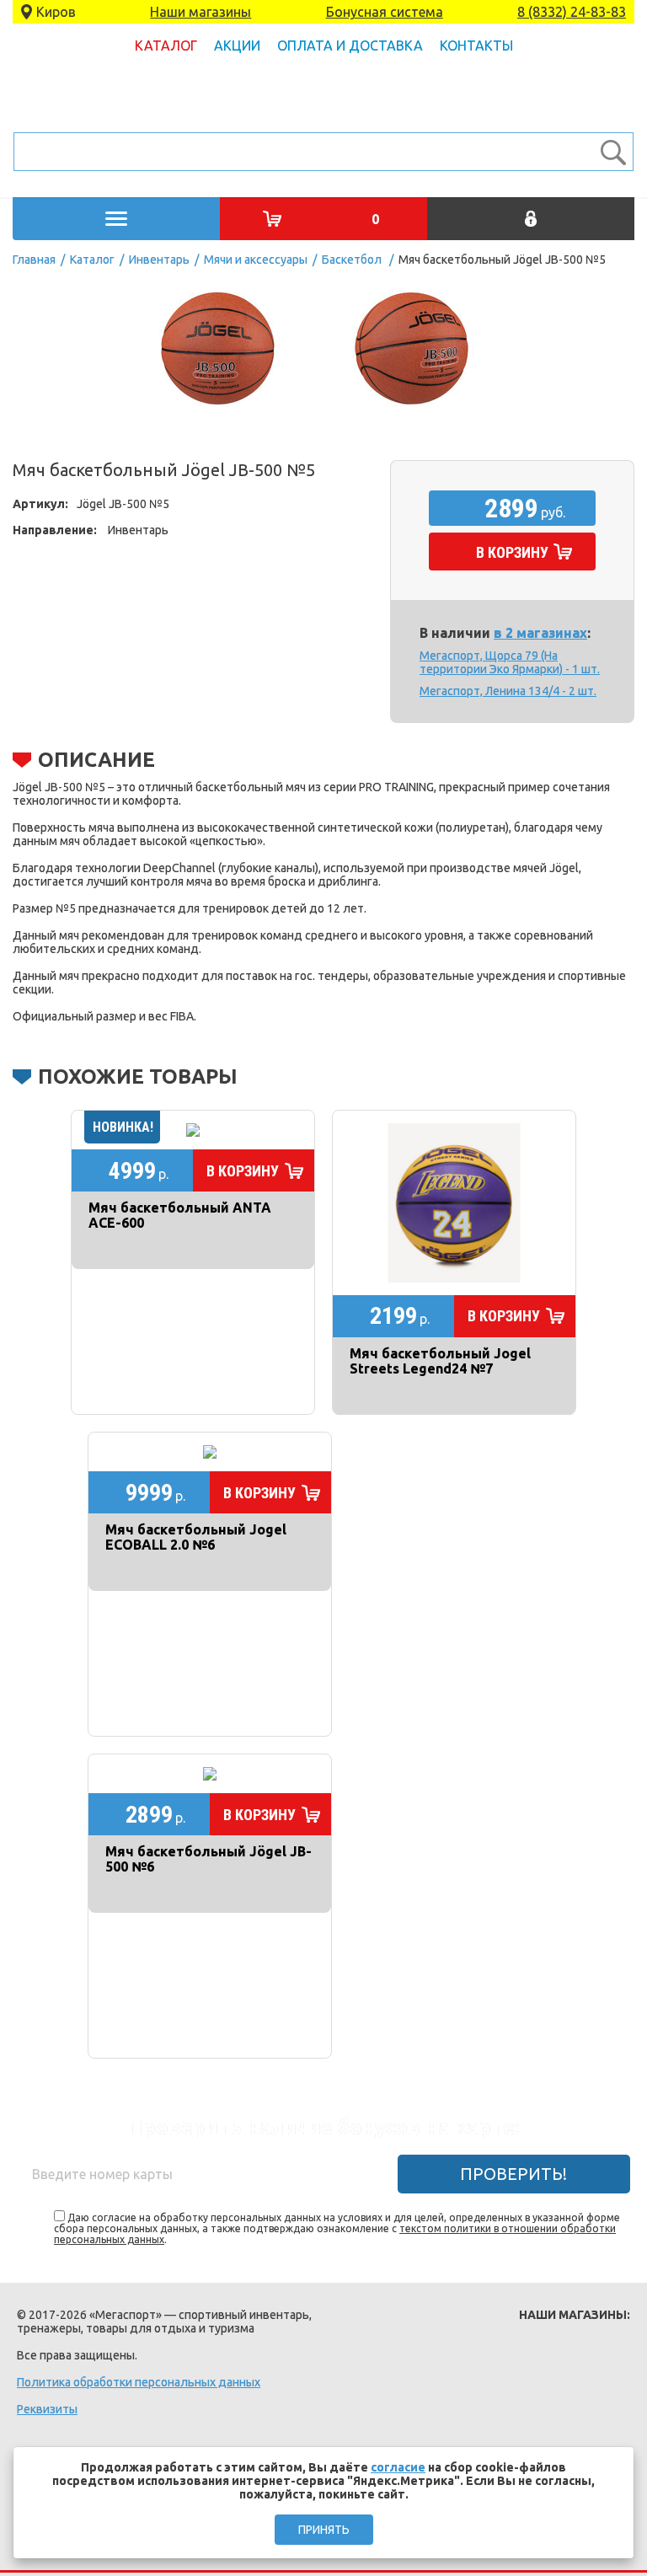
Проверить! (513, 2174)
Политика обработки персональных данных (139, 2382)
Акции (237, 46)
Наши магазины (201, 12)
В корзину (512, 552)
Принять (324, 2530)
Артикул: (40, 504)
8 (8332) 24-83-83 (572, 12)
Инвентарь (159, 260)
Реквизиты (47, 2409)
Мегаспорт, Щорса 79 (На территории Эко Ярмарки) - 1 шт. (510, 662)
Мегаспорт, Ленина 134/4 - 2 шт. (508, 691)
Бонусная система (385, 12)
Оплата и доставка (350, 46)
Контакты (476, 46)
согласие (398, 2467)
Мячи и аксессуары (256, 260)
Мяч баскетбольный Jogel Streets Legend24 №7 (440, 1361)
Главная (34, 260)
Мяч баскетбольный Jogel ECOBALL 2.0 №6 (196, 1537)
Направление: (55, 530)
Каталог (166, 46)
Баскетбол (352, 260)
